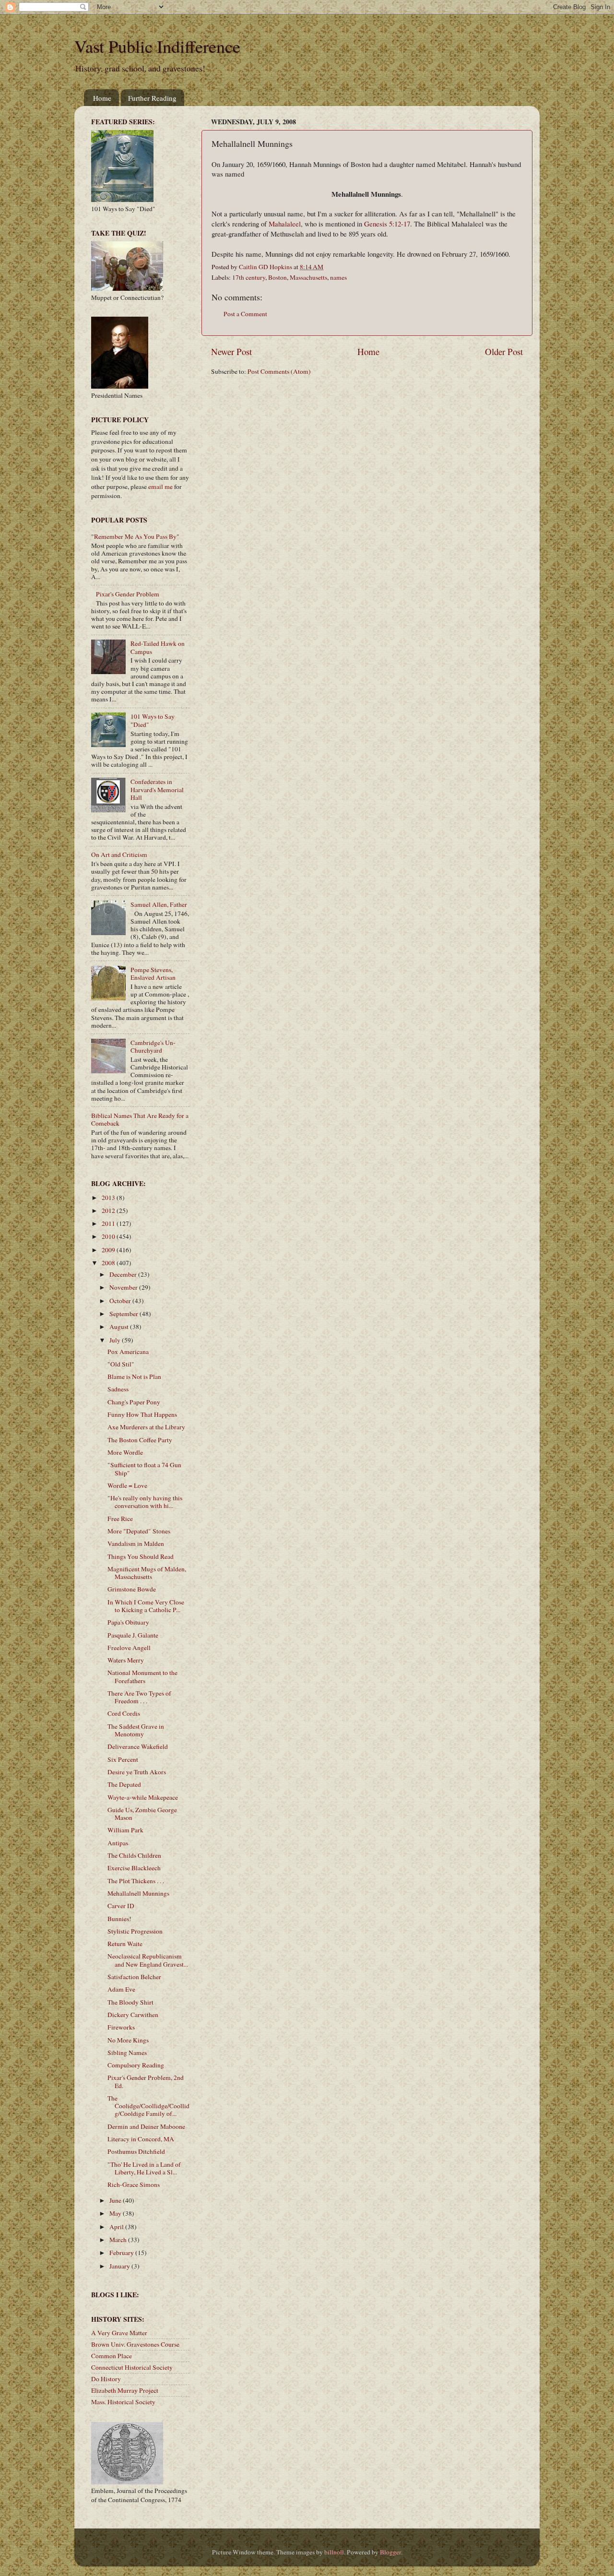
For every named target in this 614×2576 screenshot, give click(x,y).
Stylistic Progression (135, 1931)
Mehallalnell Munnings (138, 1893)
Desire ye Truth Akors (137, 1772)
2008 (109, 1263)
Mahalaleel (285, 224)
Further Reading (152, 98)
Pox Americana (128, 1352)
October (121, 1301)
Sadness (118, 1389)
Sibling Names (127, 2053)
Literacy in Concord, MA (141, 2139)
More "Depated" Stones (139, 1531)
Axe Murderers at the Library (146, 1427)
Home (102, 98)
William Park (125, 1830)
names (338, 277)
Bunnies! (119, 1919)
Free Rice (120, 1519)
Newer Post (231, 351)
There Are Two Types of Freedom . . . (139, 1697)
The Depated (124, 1784)
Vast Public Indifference (157, 46)
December (124, 1274)
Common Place (112, 2356)
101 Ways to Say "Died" (153, 720)
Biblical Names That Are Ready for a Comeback (140, 1119)
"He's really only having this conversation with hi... (145, 1502)
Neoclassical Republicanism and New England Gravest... (148, 1960)
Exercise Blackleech (134, 1868)
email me (160, 487)
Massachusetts (308, 277)
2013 (109, 1198)
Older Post (504, 351)
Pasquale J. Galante (133, 1635)
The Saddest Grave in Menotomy (136, 1730)
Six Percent (123, 1759)
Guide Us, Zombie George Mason (142, 1814)
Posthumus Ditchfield (136, 2151)
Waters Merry (126, 1660)
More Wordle (125, 1452)
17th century (249, 277)
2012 (109, 1211)
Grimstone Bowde (132, 1589)
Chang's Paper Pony (134, 1402)
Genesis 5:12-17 (387, 224)
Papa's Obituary (128, 1622)
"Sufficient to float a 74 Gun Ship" (144, 1469)
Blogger (390, 2552)
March (119, 2240)
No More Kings (128, 2040)
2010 (109, 1236)
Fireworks (121, 2027)
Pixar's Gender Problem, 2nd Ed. (146, 2081)
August (120, 1327)
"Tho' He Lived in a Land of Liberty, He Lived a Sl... (144, 2168)
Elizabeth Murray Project (125, 2390)
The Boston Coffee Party (140, 1440)
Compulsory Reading (136, 2065)
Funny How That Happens (142, 1414)
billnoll (334, 2552)
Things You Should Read (141, 1556)
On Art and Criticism (119, 855)
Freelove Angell (129, 1648)
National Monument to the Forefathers (142, 1676)
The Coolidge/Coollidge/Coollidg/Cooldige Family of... (148, 2106)
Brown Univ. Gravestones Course (135, 2344)
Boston (277, 277)
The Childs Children (134, 1855)
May (116, 2213)
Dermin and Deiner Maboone (146, 2126)
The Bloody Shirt (130, 2002)
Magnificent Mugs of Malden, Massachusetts (147, 1573)
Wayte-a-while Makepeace (143, 1797)
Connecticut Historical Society (132, 2367)
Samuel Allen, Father (159, 904)
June (116, 2200)
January (120, 2266)
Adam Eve (121, 1989)
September (124, 1314)
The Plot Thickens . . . (136, 1881)
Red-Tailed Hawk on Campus (158, 647)
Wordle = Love (127, 1485)
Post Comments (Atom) (279, 371)
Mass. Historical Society (123, 2402)
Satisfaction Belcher (134, 1977)
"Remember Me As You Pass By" (135, 536)
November (124, 1287)
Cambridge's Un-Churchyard (153, 1046)
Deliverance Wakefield (138, 1746)
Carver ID (121, 1906)
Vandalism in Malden (136, 1543)
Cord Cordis (124, 1713)
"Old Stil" (121, 1364)
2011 (109, 1223)
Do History (106, 2379)
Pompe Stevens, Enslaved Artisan (153, 973)
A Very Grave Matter (119, 2333)
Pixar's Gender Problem (128, 594)
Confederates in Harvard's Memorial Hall (157, 789)
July (116, 1340)
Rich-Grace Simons (134, 2184)
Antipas (118, 1843)
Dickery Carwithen (133, 2015)
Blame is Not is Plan (134, 1377)
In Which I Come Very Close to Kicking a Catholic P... (146, 1606)
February (122, 2253)
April (117, 2227)
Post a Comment (245, 314)
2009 (109, 1250)
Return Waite (125, 1944)
